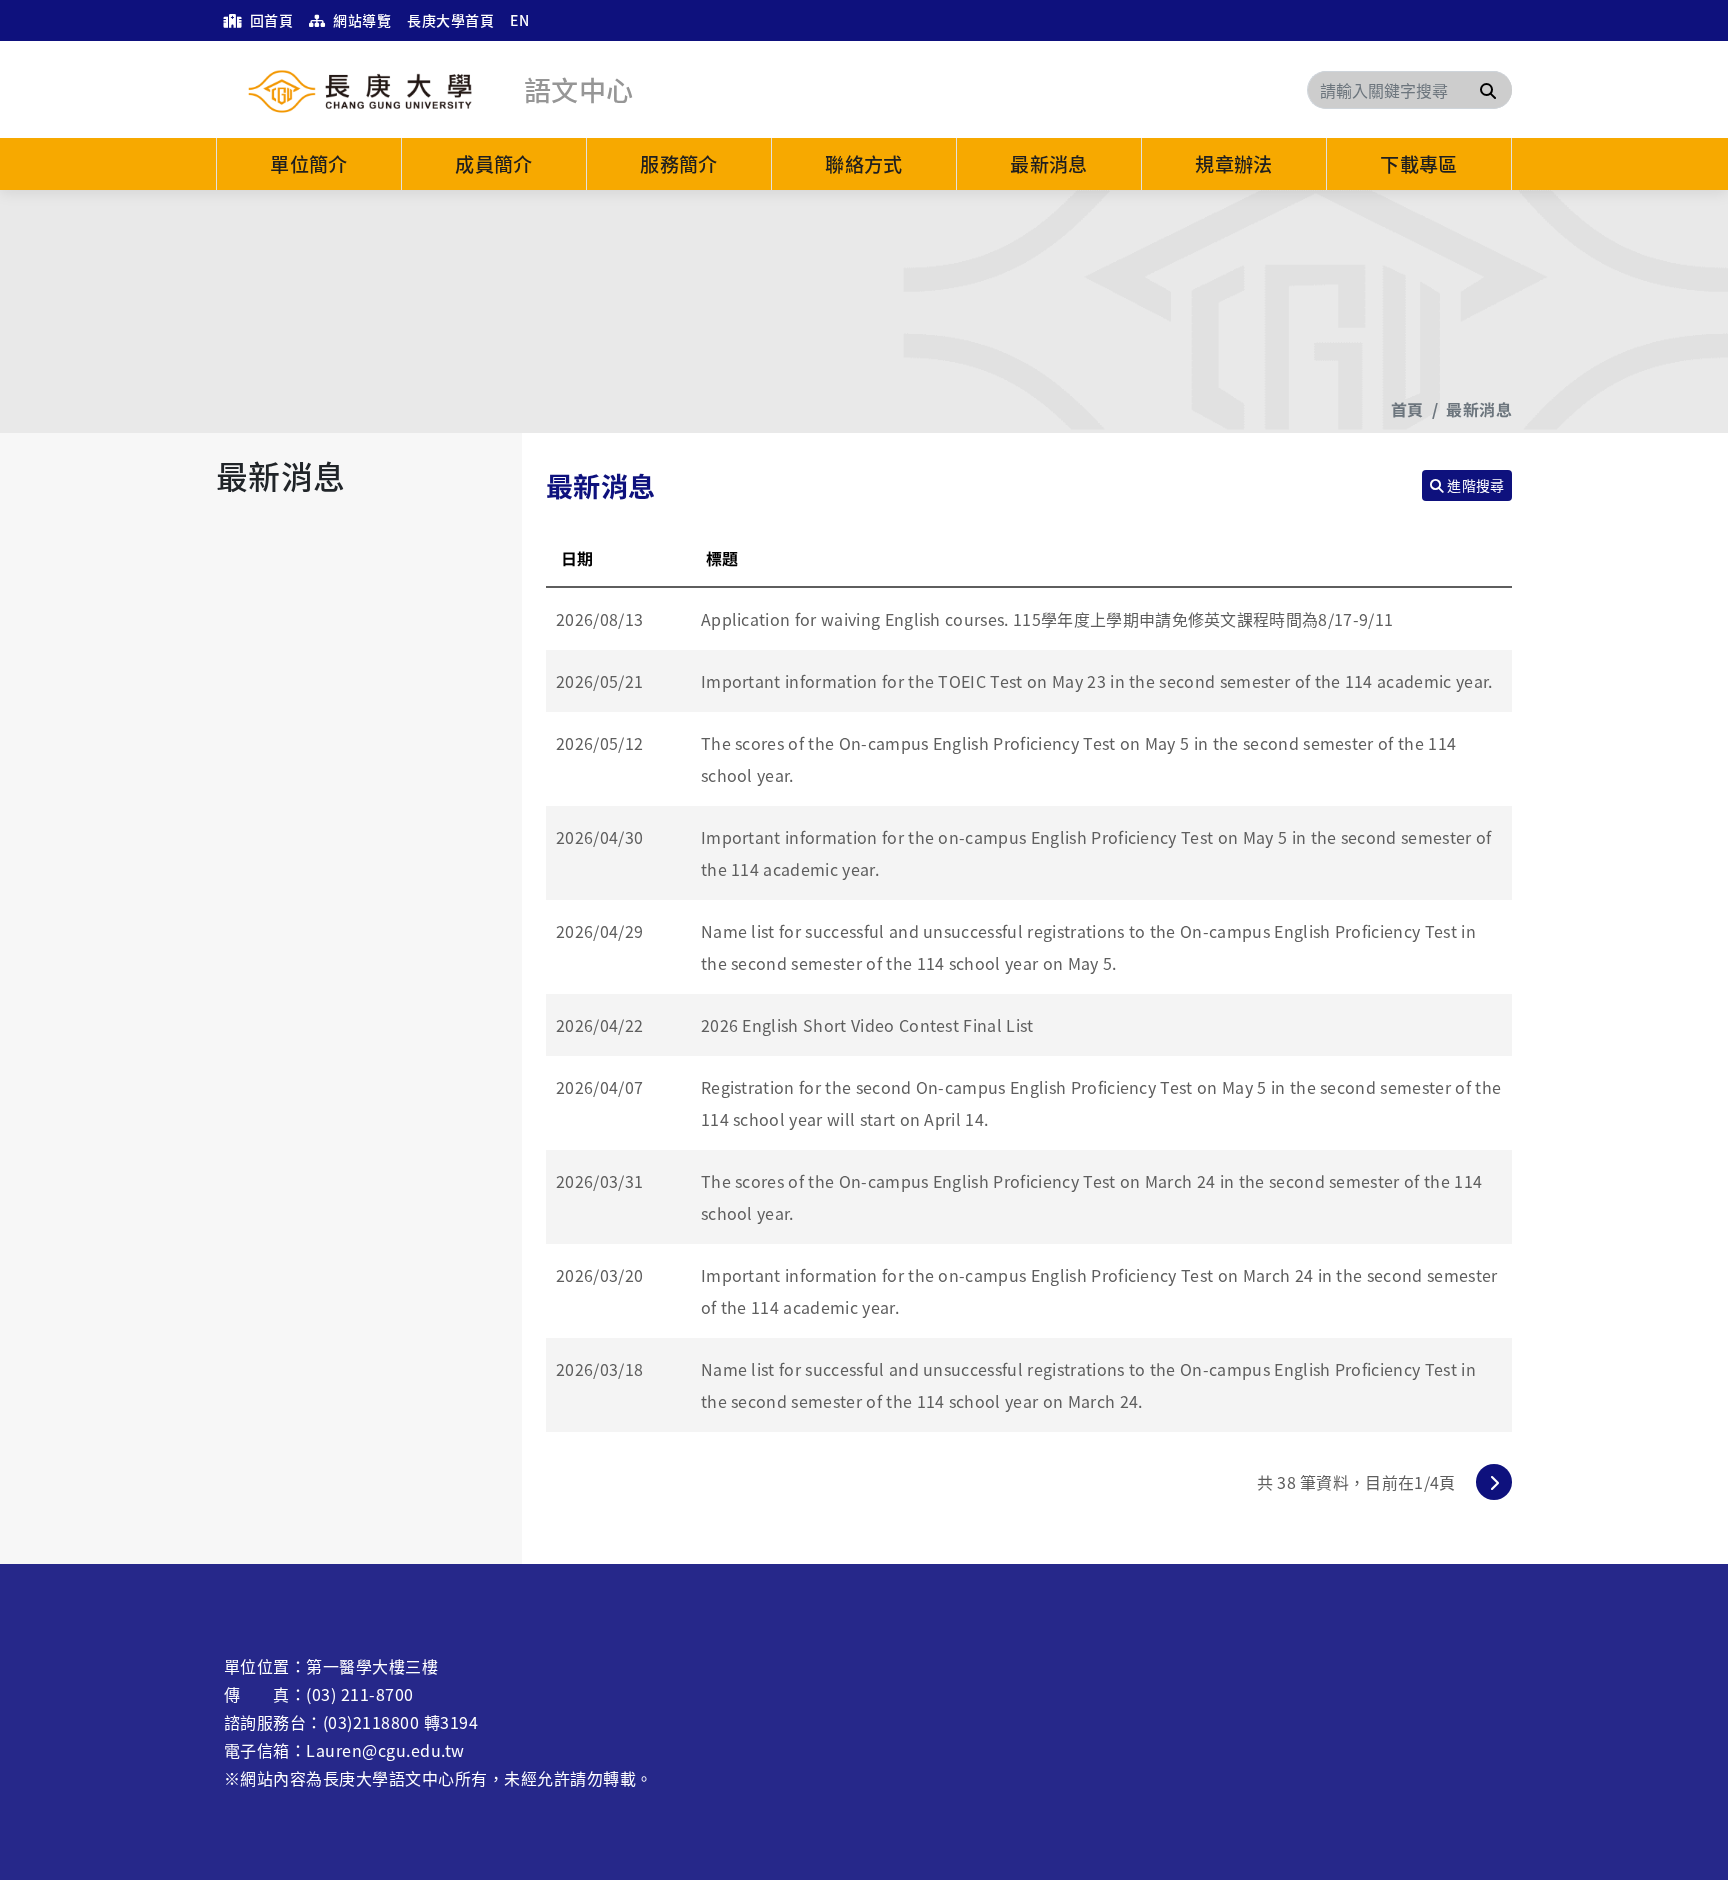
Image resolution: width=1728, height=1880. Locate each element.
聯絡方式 (864, 164)
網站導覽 (360, 20)
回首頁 (269, 20)
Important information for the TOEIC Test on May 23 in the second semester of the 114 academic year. (1097, 681)
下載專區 (1419, 164)
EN (519, 20)
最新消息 (1049, 164)
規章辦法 (1234, 164)
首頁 (1407, 409)
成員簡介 (494, 164)
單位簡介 (309, 164)
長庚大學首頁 (450, 20)
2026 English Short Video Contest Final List (867, 1025)
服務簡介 (679, 164)
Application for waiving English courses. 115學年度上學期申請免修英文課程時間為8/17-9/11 (1047, 619)
